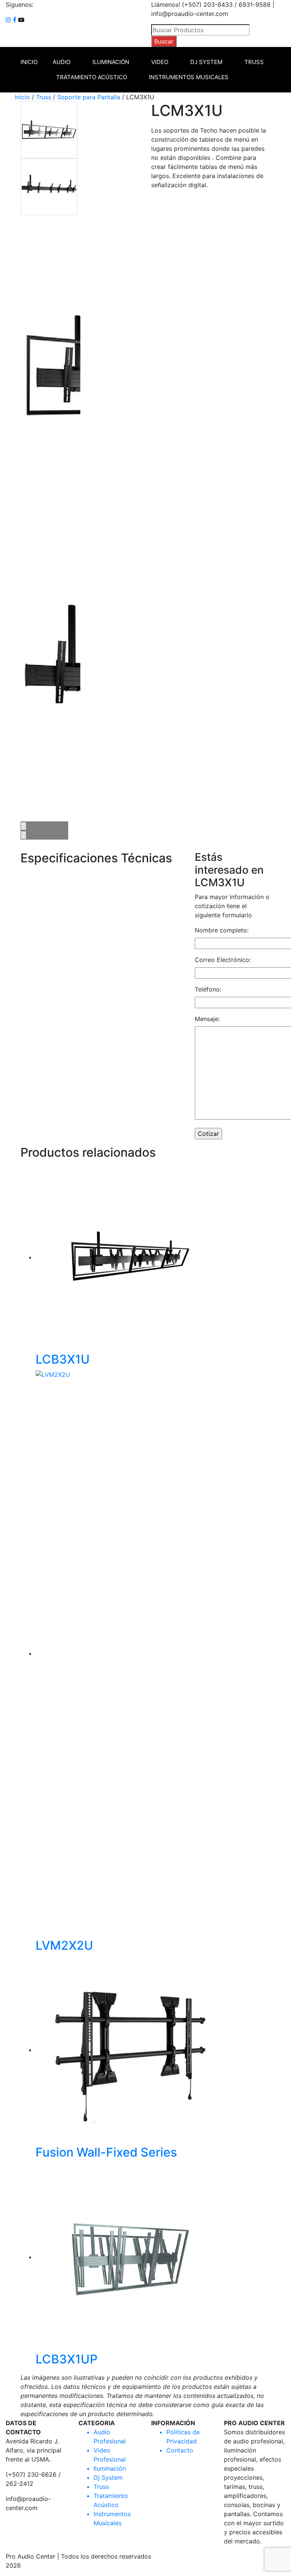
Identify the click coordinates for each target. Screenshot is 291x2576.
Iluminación (111, 62)
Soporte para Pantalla (89, 97)
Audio (62, 62)
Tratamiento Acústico (92, 77)
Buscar (164, 41)
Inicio (29, 62)
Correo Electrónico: (223, 960)
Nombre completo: (222, 930)
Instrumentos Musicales (189, 77)
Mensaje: (207, 1019)
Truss (254, 62)
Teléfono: (208, 989)
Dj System (206, 62)
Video (160, 62)
